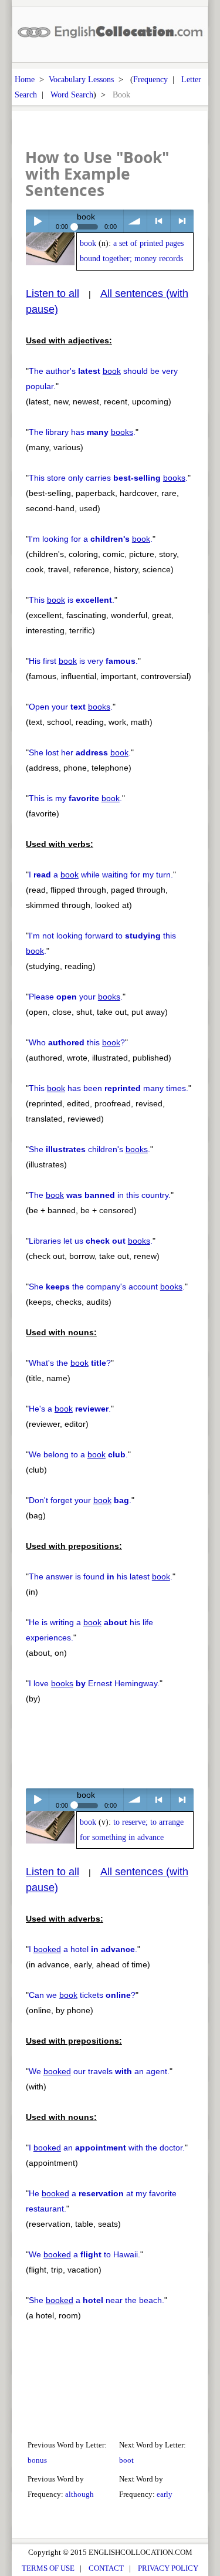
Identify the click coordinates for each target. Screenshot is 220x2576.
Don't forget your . (80, 1500)
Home (25, 79)
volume (135, 221)
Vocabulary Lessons (81, 79)
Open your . (71, 707)
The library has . (82, 432)
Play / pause (37, 221)
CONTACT (106, 2568)
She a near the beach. (97, 2300)
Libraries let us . (91, 1241)
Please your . (76, 997)
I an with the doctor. (107, 2148)
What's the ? (70, 1363)
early (165, 2494)
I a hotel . (83, 1949)
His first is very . (83, 661)
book (88, 243)
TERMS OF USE (48, 2568)
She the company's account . (107, 1287)
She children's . (89, 1149)
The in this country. (100, 1195)
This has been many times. (109, 1088)
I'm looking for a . (91, 539)
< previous (159, 221)
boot (126, 2460)
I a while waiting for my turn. (101, 875)
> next (182, 221)
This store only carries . (108, 478)
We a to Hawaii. (84, 2254)
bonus (37, 2460)
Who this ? (77, 1042)
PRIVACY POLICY (168, 2568)
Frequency (150, 79)
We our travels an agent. (99, 2071)
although (79, 2494)
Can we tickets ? (82, 1995)
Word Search (72, 94)
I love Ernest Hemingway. (94, 1683)
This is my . (75, 798)
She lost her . (80, 752)
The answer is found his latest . (101, 1576)
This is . (72, 600)
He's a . (70, 1409)
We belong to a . (78, 1454)
